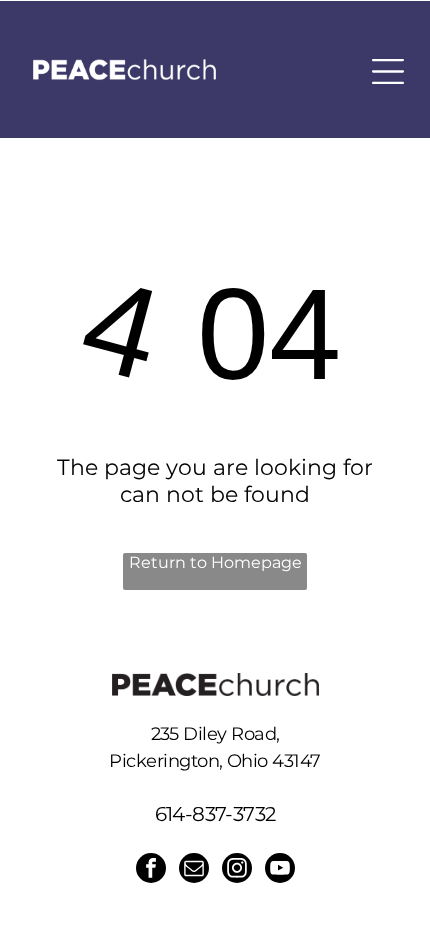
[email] (194, 870)
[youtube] (280, 870)
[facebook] (151, 870)
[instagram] (237, 870)
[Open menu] (388, 71)
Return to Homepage (215, 562)
